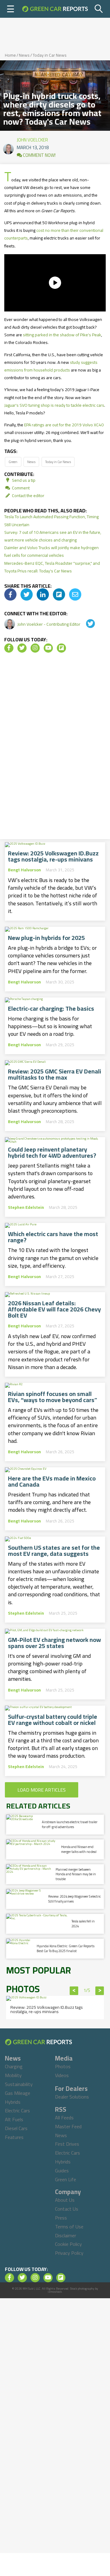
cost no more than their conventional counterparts (54, 234)
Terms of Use (69, 2227)
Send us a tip (23, 480)
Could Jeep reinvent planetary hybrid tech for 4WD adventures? (52, 1152)
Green (13, 462)
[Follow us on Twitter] (22, 648)
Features (14, 2137)
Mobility (13, 2075)
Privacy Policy (69, 2253)
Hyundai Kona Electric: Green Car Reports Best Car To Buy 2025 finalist (66, 1948)
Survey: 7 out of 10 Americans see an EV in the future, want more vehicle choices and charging (53, 536)
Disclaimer (66, 2235)
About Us (65, 2200)
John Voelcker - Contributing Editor (49, 624)
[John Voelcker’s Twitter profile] (86, 624)
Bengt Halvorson (24, 870)
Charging (14, 2066)
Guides (62, 2171)
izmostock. (55, 2292)
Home (10, 55)
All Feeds (64, 2118)
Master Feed (68, 2126)
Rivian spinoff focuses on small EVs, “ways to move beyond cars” (53, 1397)
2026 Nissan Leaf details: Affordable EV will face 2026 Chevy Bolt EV (54, 1309)
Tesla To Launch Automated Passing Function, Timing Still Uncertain (51, 520)
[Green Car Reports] (55, 9)
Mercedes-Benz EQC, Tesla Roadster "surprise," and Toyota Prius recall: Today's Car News (52, 567)
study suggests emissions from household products (51, 366)
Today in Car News (50, 55)
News (24, 55)
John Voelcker (32, 138)
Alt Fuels (14, 2119)
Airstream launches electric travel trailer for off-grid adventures (70, 1824)
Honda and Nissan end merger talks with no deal (79, 1849)
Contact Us (67, 2209)
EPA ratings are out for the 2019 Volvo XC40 (64, 425)
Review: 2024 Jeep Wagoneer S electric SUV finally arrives (75, 1899)
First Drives (67, 2144)
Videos (62, 2075)
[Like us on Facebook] (9, 648)
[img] (10, 594)
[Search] (99, 9)
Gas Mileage (18, 2093)
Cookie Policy (68, 2244)
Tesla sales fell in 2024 (83, 1924)
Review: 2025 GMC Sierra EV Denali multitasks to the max (55, 1074)
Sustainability (19, 2084)
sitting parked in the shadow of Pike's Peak (62, 335)
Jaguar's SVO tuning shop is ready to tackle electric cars (54, 405)
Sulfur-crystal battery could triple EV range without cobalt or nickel (53, 1720)
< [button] (74, 1991)
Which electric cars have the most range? (53, 1237)
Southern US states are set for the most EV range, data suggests (54, 1551)
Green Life (66, 2179)
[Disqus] (55, 748)
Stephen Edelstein (26, 1207)
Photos (63, 2066)
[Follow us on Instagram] (35, 648)
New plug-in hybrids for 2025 (46, 938)
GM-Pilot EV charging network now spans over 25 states (54, 1643)
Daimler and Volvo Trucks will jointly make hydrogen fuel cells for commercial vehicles (51, 551)
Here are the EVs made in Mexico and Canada (52, 1481)
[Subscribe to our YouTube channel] (48, 648)
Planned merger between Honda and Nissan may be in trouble (76, 1874)
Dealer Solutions (72, 2097)
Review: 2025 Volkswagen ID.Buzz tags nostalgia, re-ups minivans (53, 856)
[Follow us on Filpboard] (61, 648)
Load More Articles (42, 1790)
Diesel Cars (16, 2128)
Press (61, 2218)
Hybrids (13, 2102)
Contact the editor (28, 496)
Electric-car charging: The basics (51, 1009)
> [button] (100, 1991)
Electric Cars (17, 2110)
